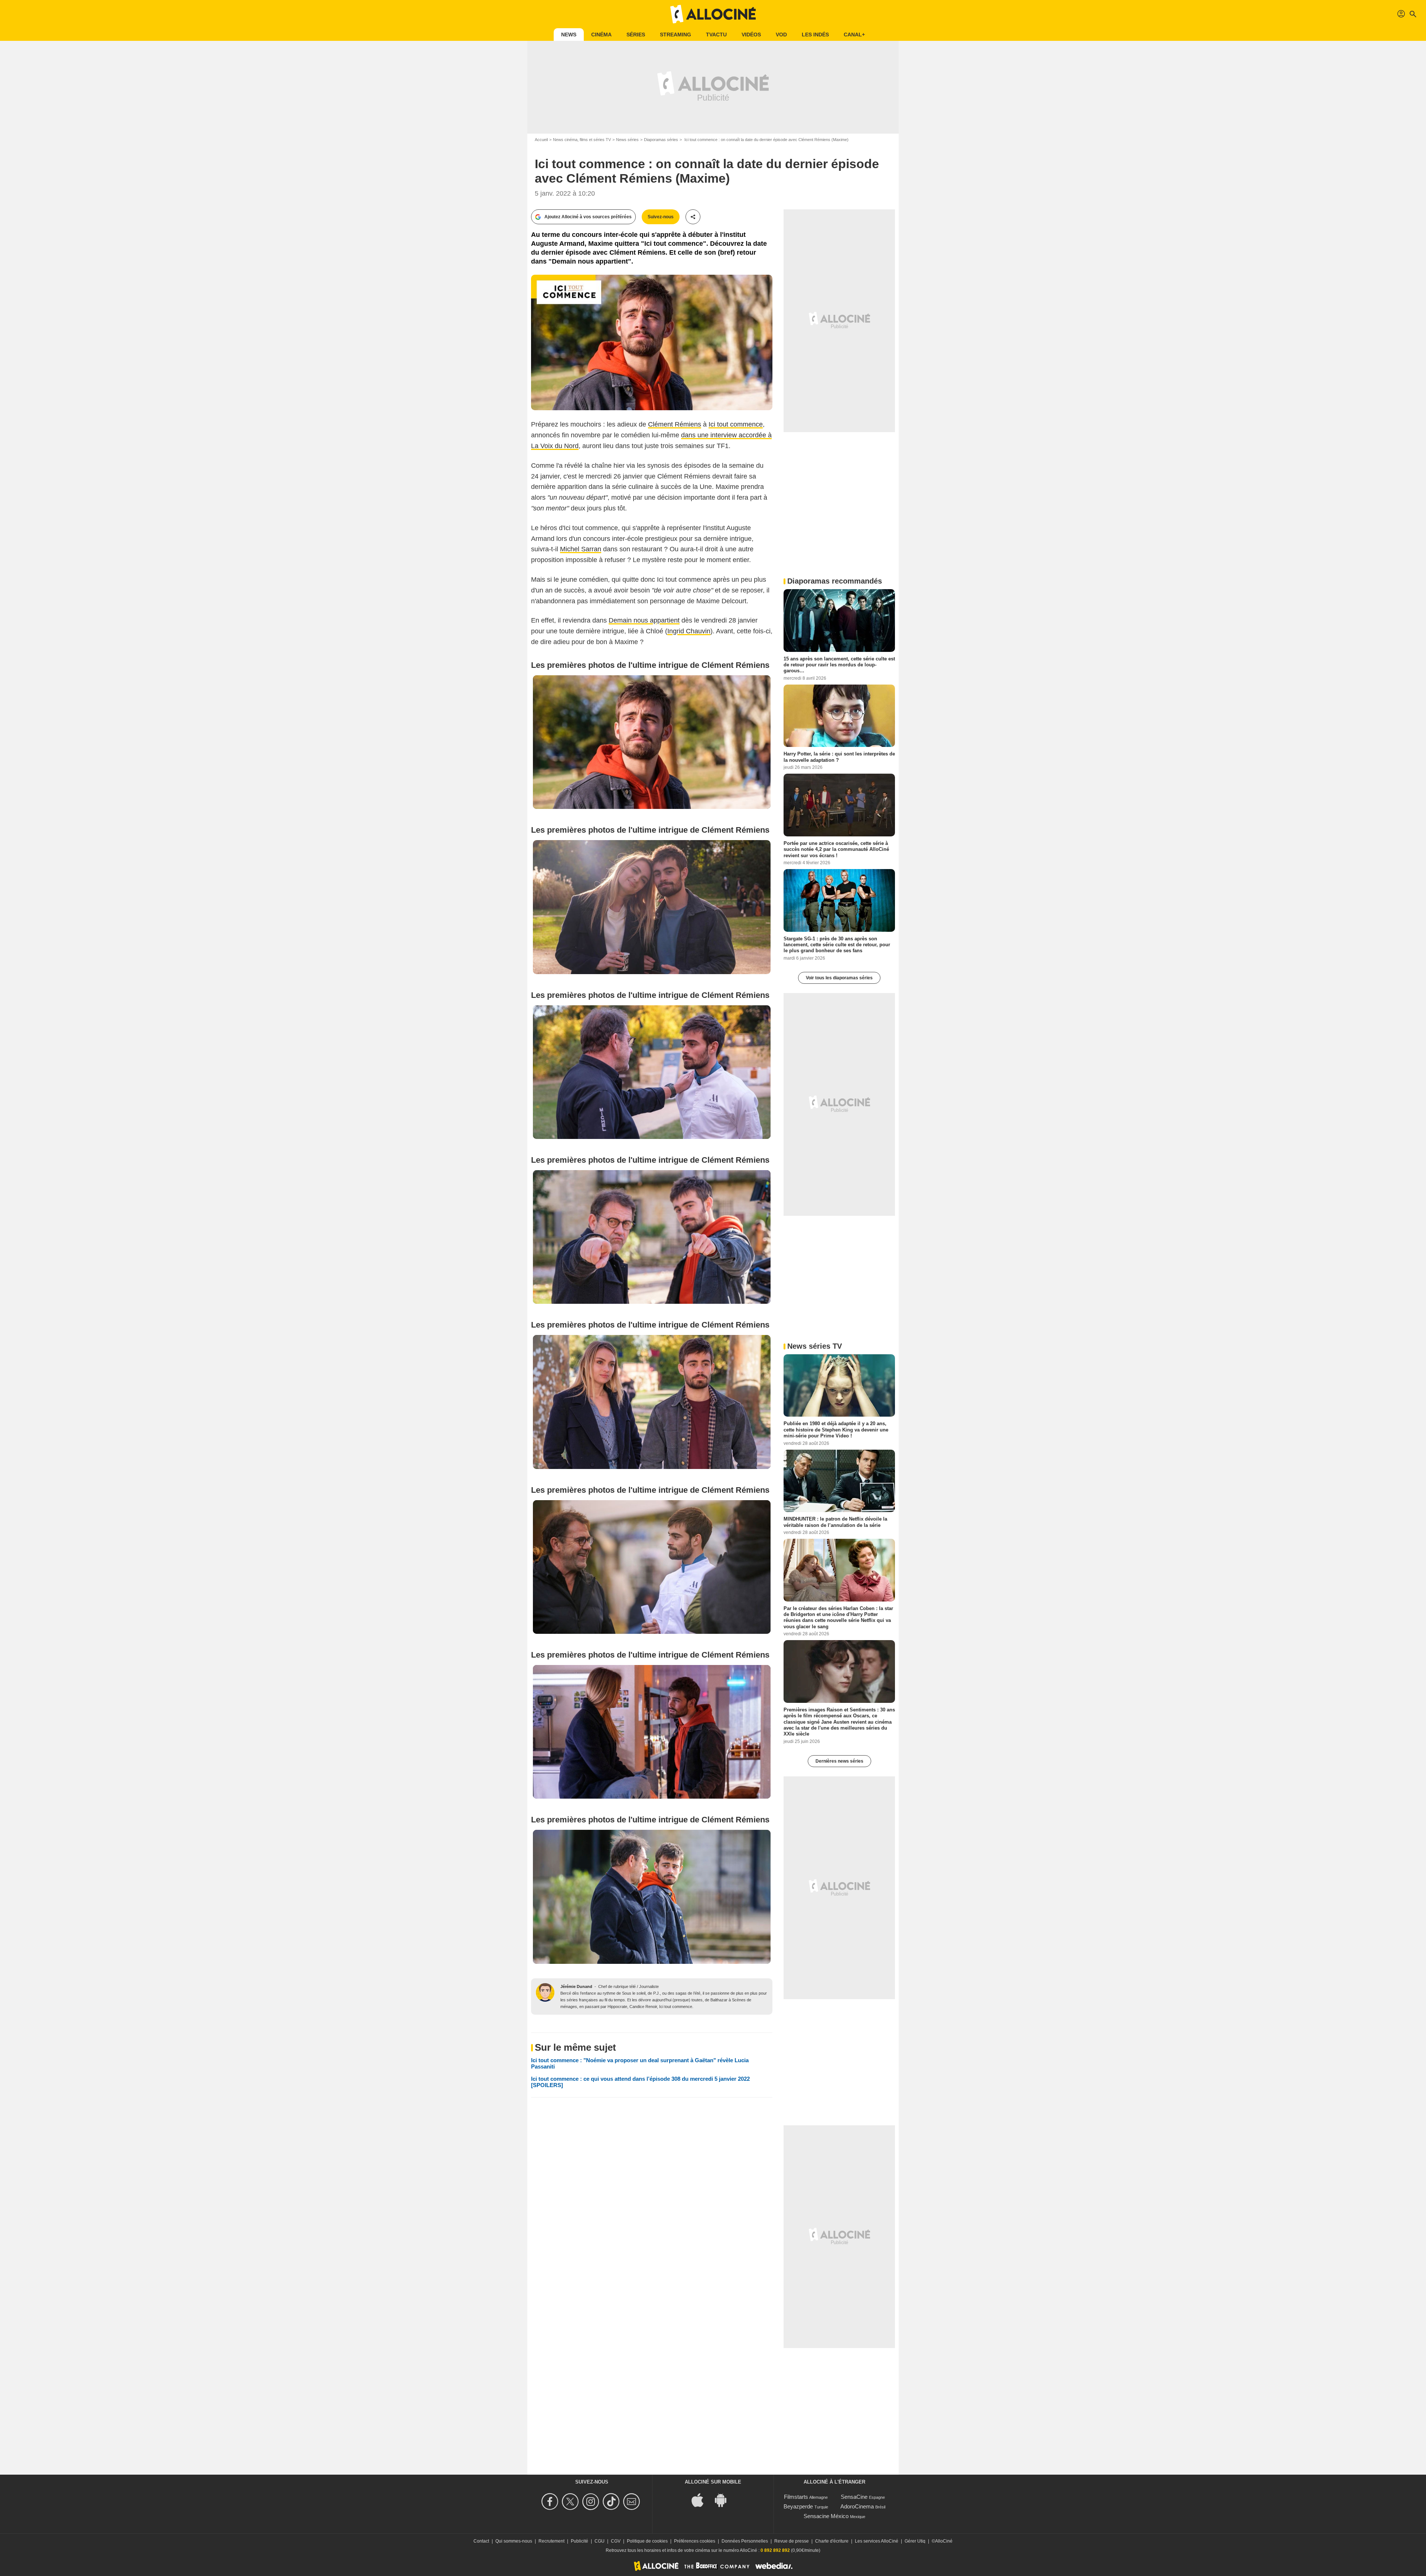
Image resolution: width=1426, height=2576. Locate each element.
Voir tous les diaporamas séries (839, 978)
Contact (481, 2541)
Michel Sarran (581, 549)
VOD (781, 35)
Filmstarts (796, 2497)
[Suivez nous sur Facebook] (551, 2502)
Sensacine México (826, 2516)
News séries (627, 140)
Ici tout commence (736, 424)
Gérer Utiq (915, 2541)
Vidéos (751, 35)
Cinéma (601, 35)
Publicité (579, 2541)
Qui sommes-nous (514, 2541)
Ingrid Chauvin (689, 631)
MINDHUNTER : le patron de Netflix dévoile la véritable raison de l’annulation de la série (835, 1522)
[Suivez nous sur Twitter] (571, 2502)
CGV (616, 2541)
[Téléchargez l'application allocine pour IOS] (701, 2499)
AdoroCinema (857, 2506)
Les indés (815, 35)
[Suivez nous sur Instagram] (592, 2502)
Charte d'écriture (832, 2541)
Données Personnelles (745, 2541)
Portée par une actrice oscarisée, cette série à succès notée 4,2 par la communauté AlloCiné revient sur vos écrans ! (836, 849)
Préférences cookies (695, 2541)
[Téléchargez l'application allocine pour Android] (725, 2499)
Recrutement (551, 2541)
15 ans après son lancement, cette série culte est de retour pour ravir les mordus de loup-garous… (839, 665)
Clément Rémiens (675, 424)
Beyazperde (798, 2506)
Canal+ (854, 35)
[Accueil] (713, 14)
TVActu (716, 35)
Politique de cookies (647, 2541)
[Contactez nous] (633, 2502)
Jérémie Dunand (576, 1986)
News (569, 35)
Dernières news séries (839, 1761)
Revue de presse (792, 2541)
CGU (600, 2541)
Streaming (675, 35)
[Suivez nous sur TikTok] (612, 2502)
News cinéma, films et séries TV (582, 140)
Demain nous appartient (644, 620)
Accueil (541, 140)
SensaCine (854, 2497)
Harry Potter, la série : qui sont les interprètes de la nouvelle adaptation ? (839, 757)
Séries (636, 35)
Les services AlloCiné (877, 2541)
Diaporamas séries (661, 140)
